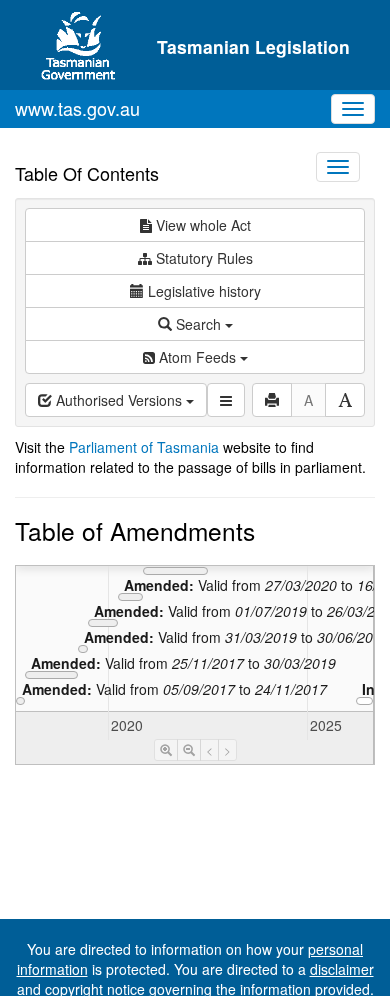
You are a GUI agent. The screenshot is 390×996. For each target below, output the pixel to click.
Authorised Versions (119, 400)
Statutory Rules (202, 258)
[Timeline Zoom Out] (189, 750)
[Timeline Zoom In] (166, 750)
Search (198, 324)
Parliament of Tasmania (144, 447)
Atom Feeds (197, 357)
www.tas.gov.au (77, 108)
